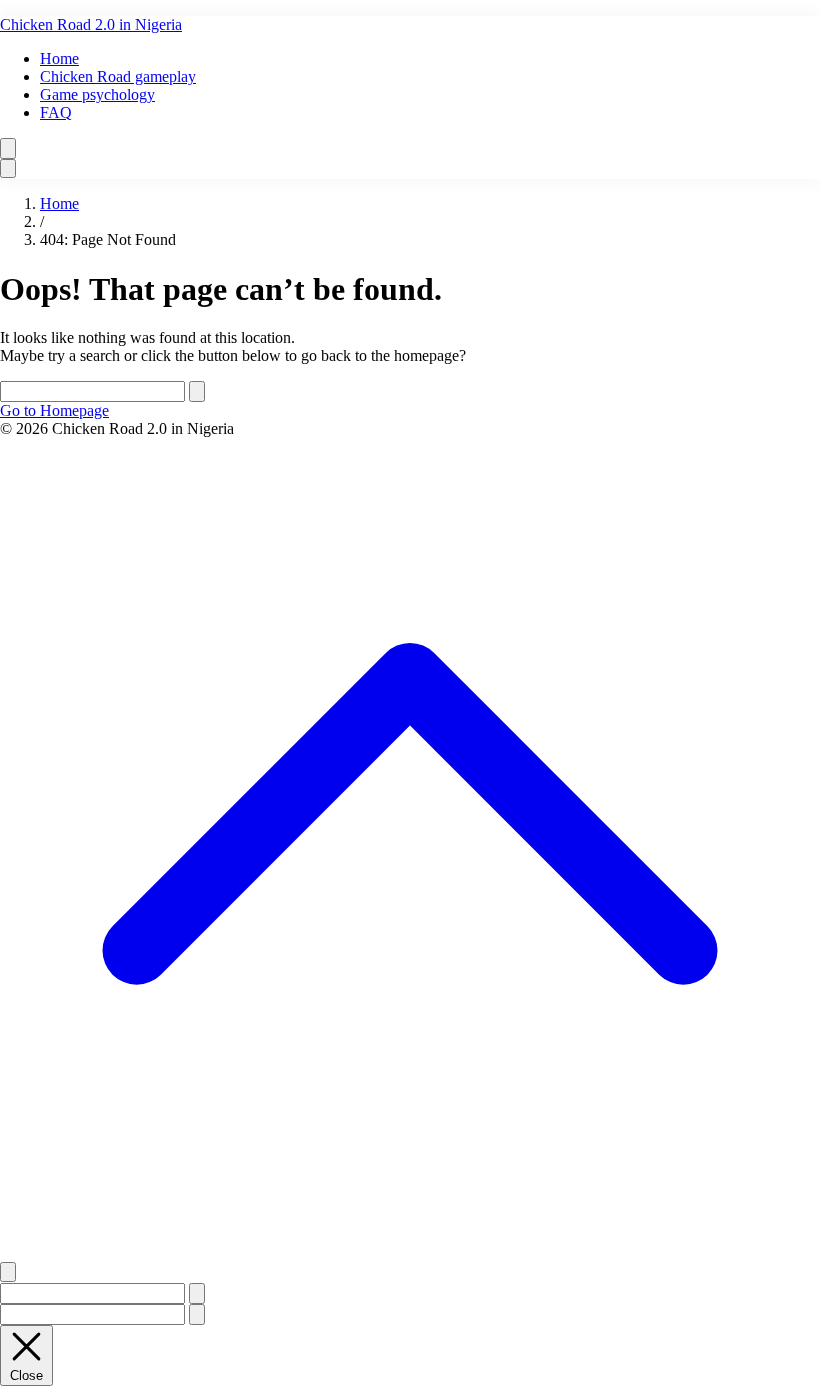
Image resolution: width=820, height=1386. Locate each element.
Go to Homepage (54, 410)
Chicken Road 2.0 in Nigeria (91, 24)
